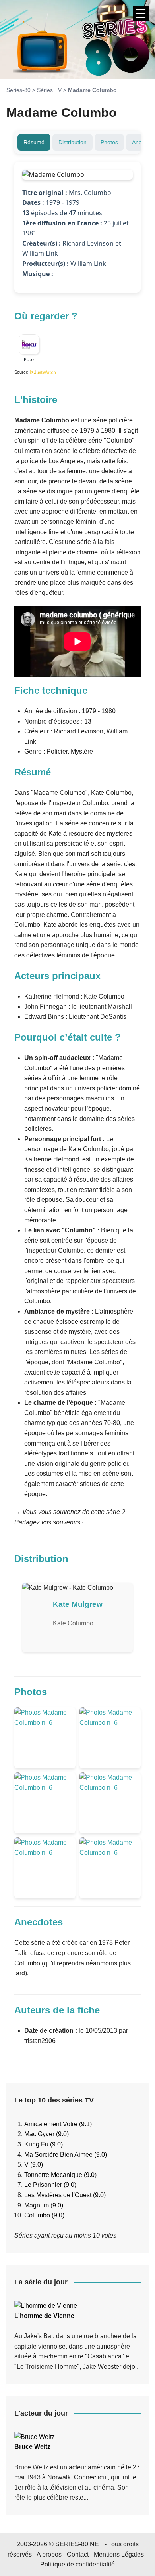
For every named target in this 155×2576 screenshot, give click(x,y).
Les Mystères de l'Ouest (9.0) (65, 2195)
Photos (109, 142)
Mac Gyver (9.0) (46, 2134)
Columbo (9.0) (44, 2215)
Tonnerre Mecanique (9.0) (60, 2175)
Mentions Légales (119, 2554)
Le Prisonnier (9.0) (50, 2185)
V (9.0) (34, 2164)
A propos (49, 2554)
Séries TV (49, 90)
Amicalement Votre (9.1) (58, 2124)
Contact (78, 2554)
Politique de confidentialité (77, 2564)
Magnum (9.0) (44, 2205)
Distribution (73, 142)
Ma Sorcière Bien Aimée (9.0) (66, 2155)
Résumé (34, 142)
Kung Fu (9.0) (44, 2144)
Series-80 (18, 90)
